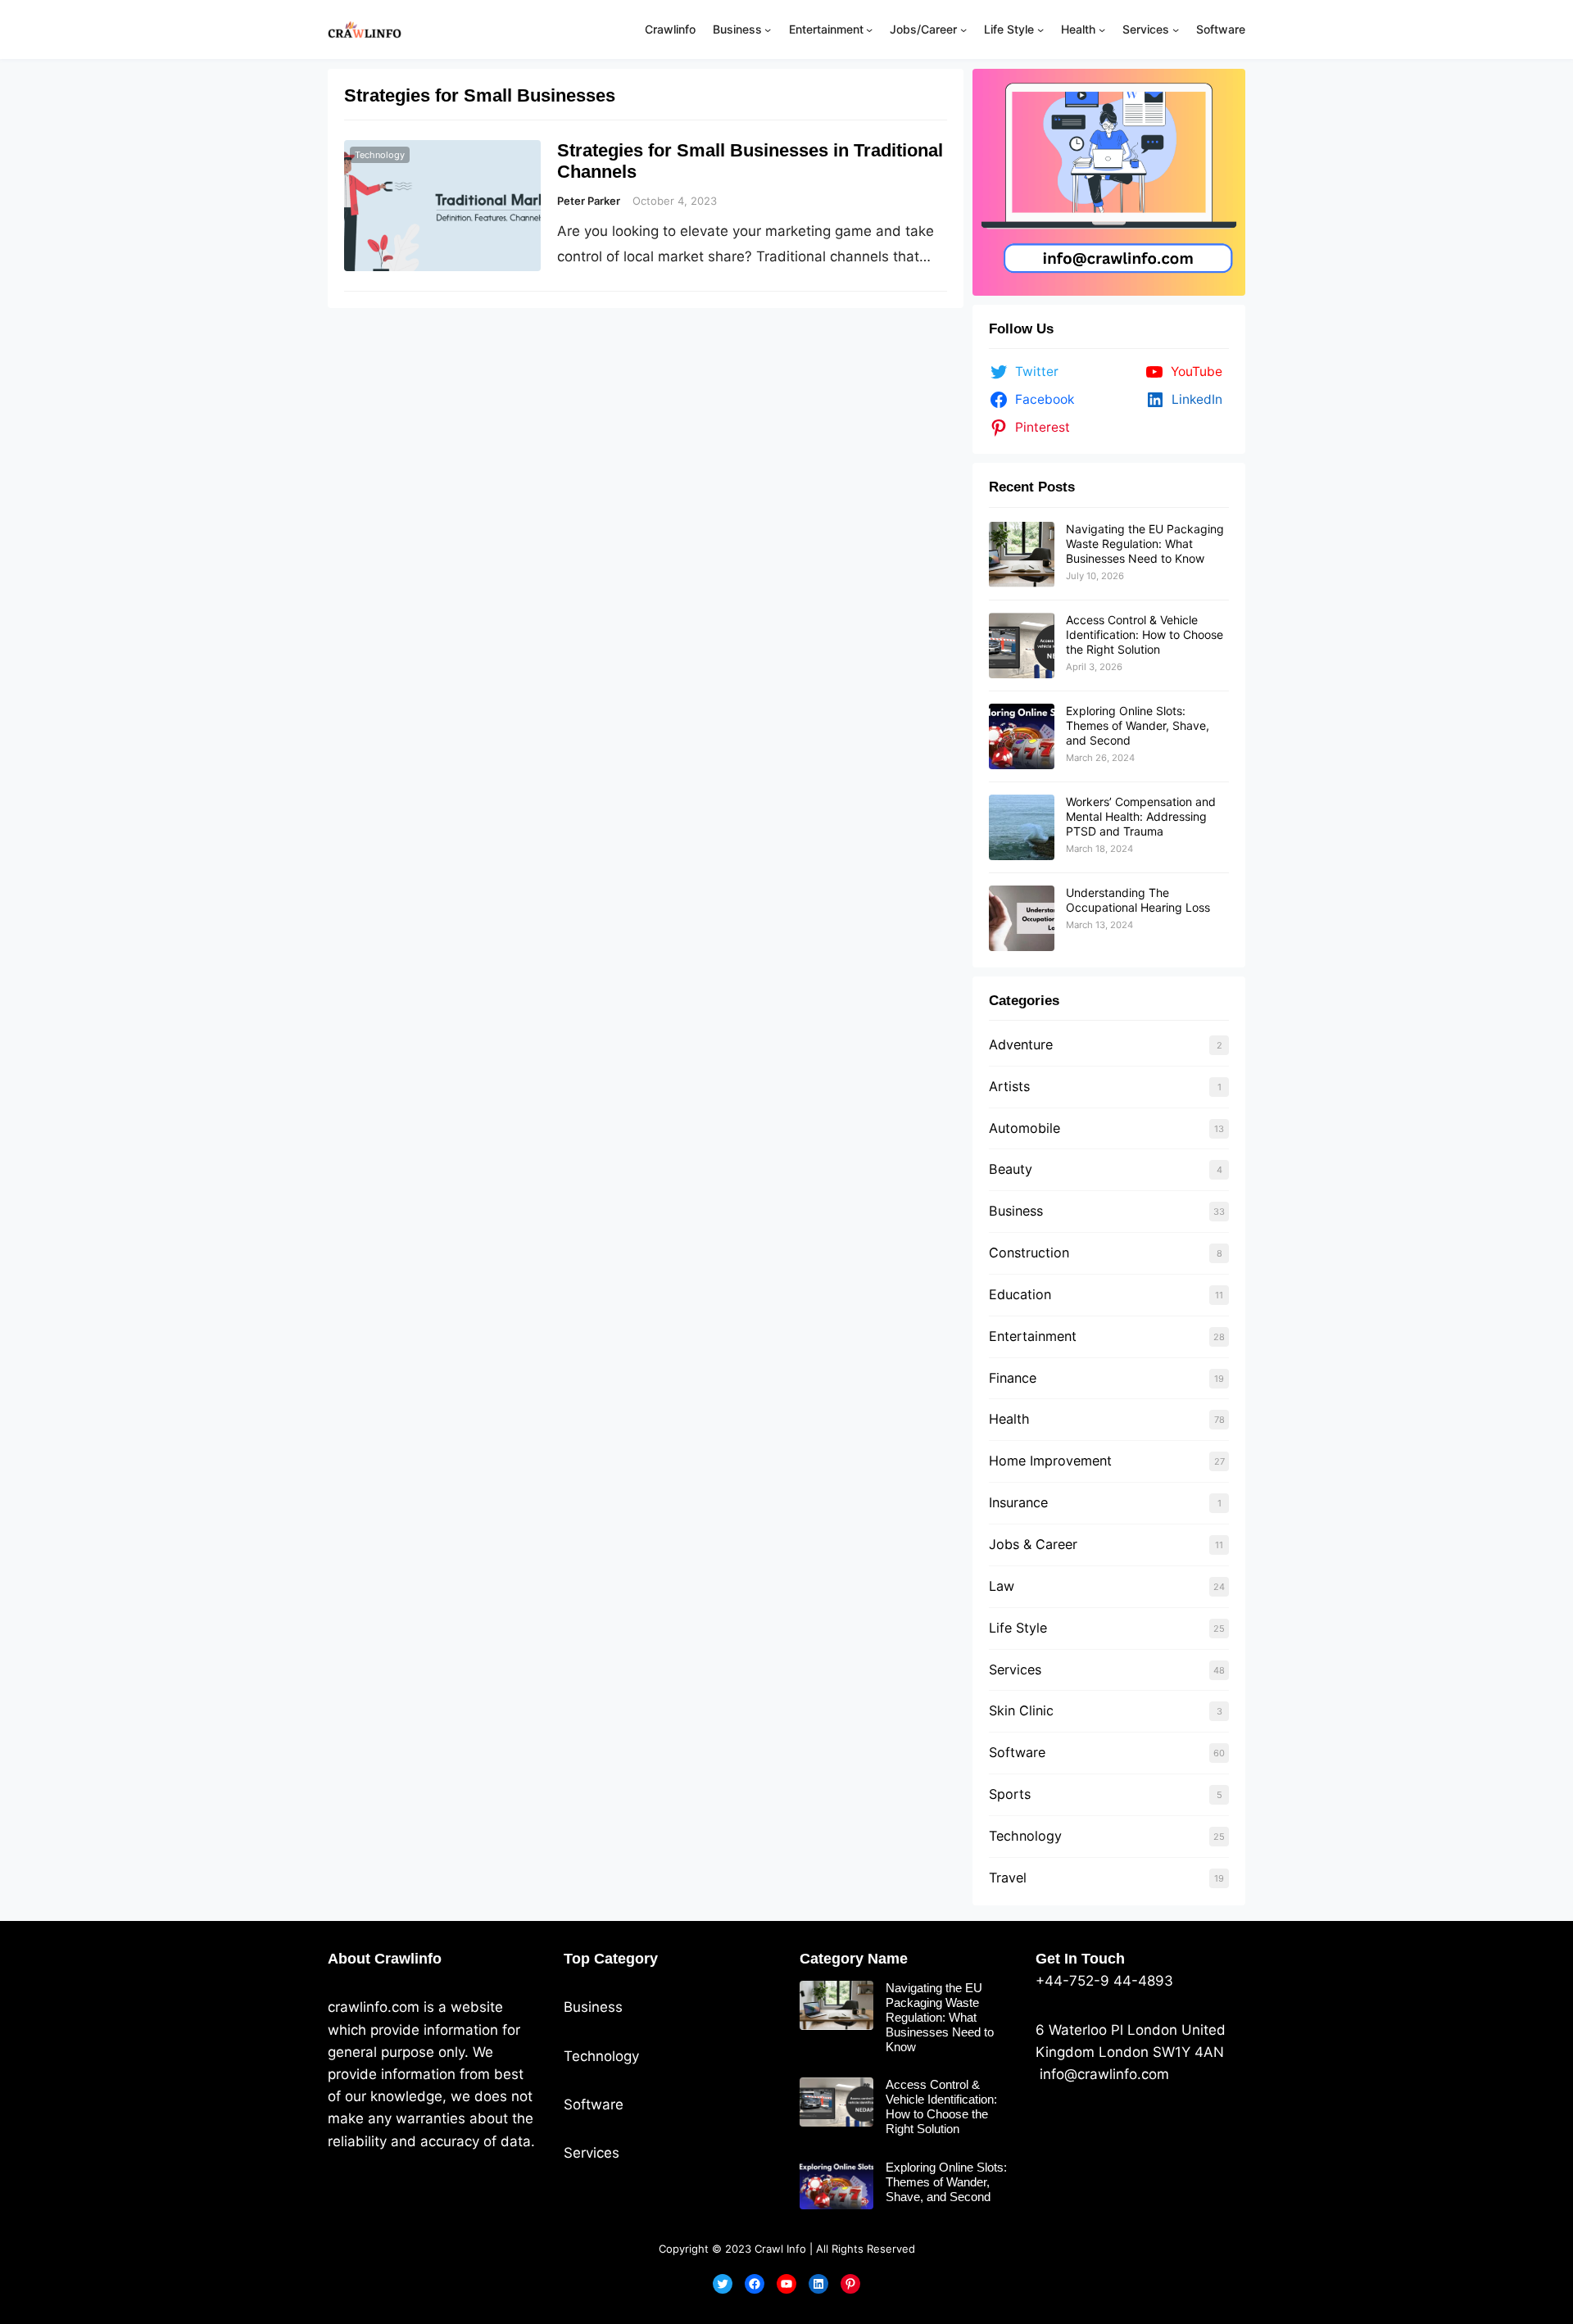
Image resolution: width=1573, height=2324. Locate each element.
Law (1002, 1586)
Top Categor (607, 1959)
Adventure (1021, 1044)
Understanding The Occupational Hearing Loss (1138, 900)
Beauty (1011, 1169)
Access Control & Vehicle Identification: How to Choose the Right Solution (1145, 634)
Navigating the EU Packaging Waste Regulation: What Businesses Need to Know (1145, 544)
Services (1015, 1669)
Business (1016, 1211)
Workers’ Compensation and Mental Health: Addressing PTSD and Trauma (1141, 816)
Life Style (1018, 1628)
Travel (1008, 1878)
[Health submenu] (1102, 29)
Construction (1029, 1253)
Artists (1009, 1086)
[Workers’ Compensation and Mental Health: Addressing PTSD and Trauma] (1022, 827)
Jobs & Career (1033, 1544)
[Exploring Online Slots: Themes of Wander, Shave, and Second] (1022, 736)
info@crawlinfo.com (1102, 2074)
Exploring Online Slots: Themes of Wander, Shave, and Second (1138, 725)
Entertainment (1033, 1336)
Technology (380, 155)
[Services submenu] (1176, 29)
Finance (1013, 1378)
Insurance (1018, 1502)
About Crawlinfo (385, 1959)
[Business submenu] (768, 29)
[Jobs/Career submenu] (963, 29)
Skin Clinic (1021, 1710)
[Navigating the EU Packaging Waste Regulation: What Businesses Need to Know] (1022, 555)
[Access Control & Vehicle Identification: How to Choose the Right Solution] (1022, 646)
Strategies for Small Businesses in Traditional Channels (750, 161)
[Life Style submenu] (1040, 29)
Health (1009, 1419)
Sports (1010, 1794)
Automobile (1024, 1128)
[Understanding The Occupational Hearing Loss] (1022, 918)
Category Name (854, 1959)
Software (1017, 1752)
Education (1020, 1294)
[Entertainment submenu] (869, 29)
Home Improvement (1050, 1461)
